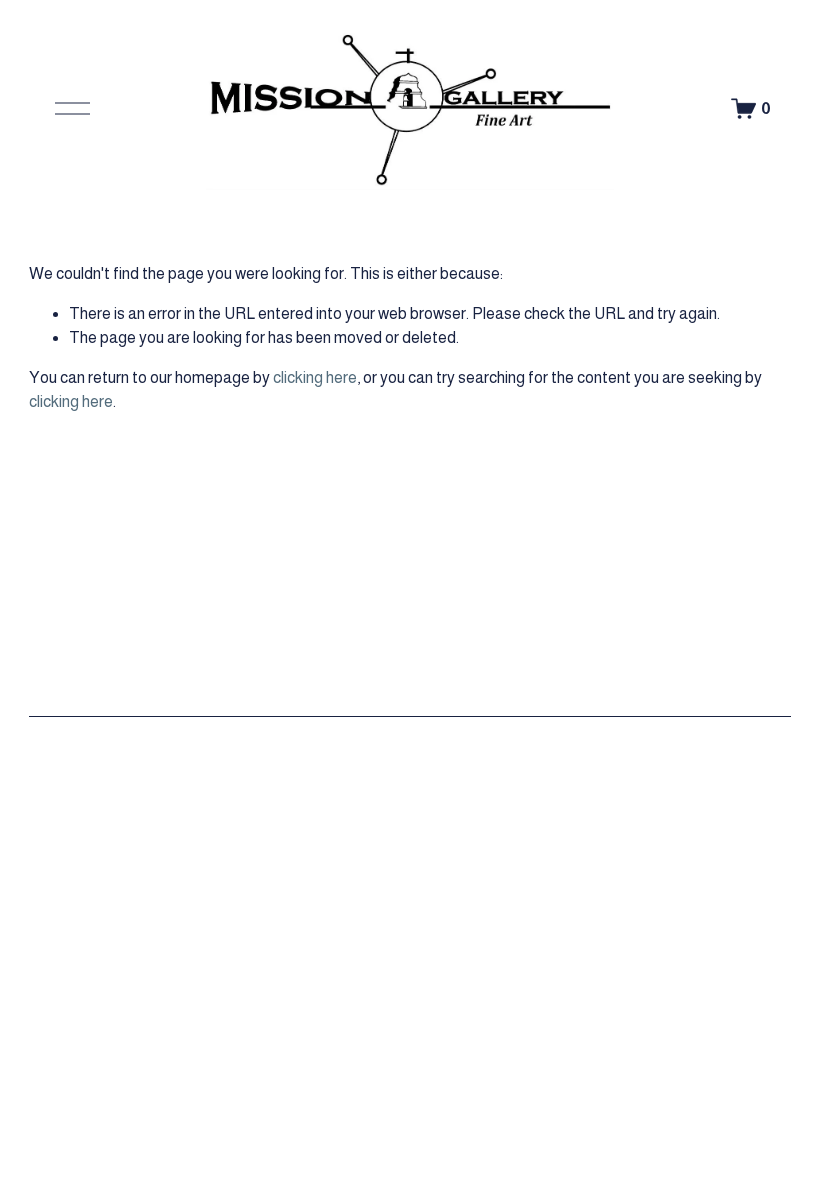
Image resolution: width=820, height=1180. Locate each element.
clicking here (315, 377)
